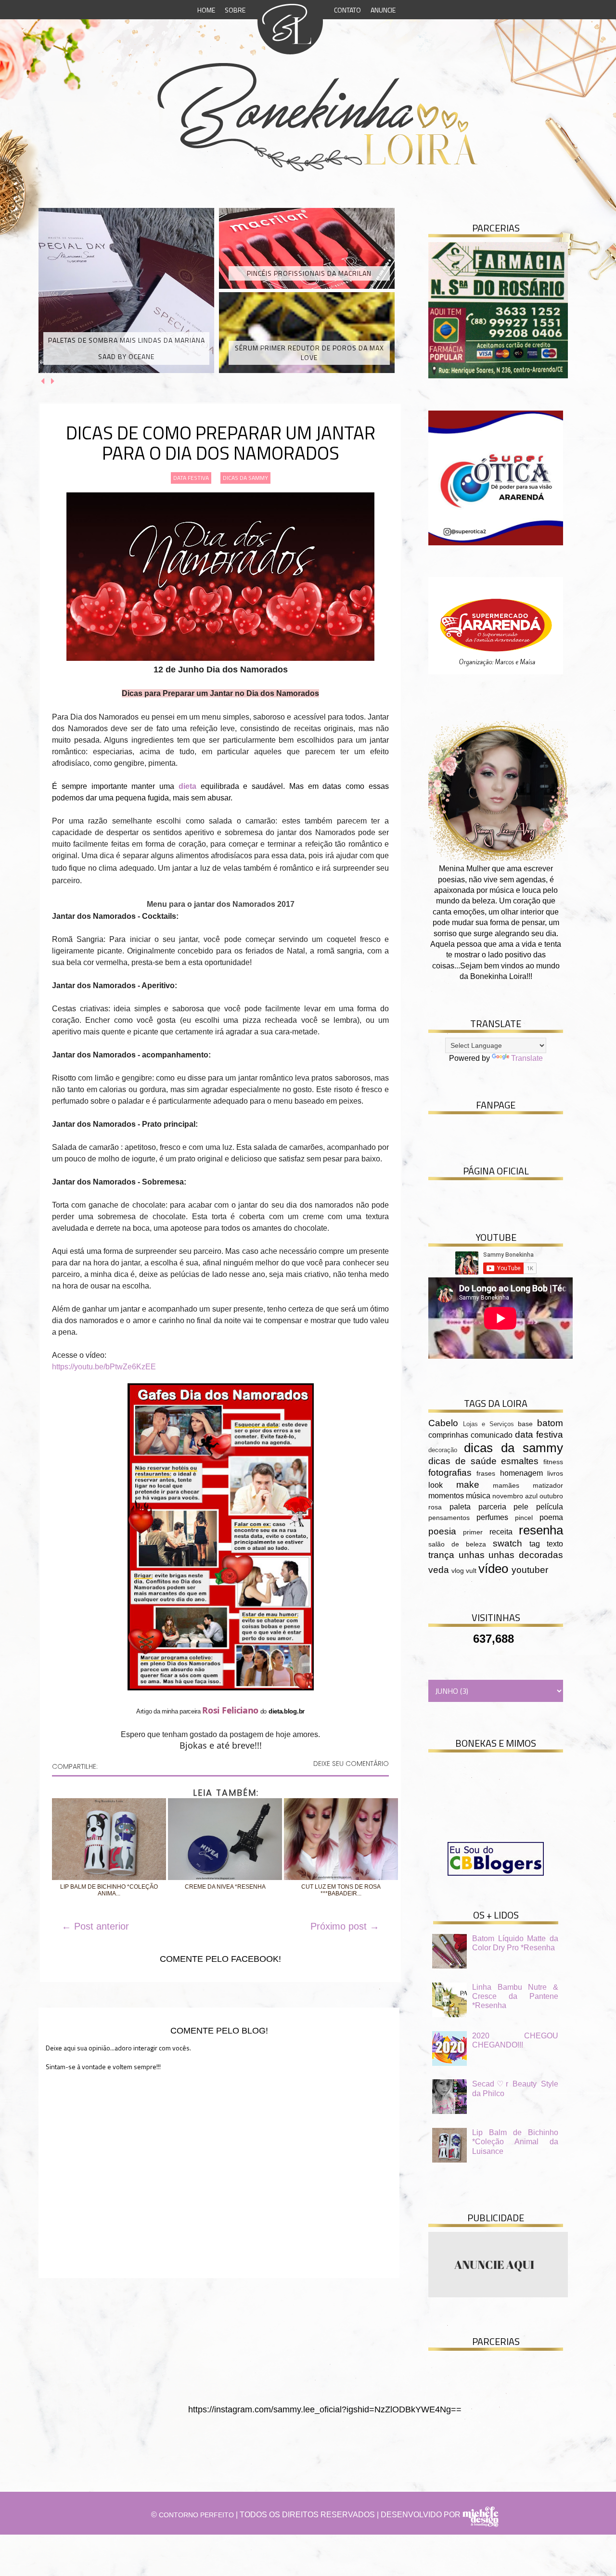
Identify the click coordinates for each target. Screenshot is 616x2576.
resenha (541, 1530)
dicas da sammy (245, 478)
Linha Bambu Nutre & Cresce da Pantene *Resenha (515, 1996)
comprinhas (448, 1435)
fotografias (450, 1473)
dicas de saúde (462, 1461)
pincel (524, 1518)
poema (551, 1517)
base (525, 1424)
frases (486, 1473)
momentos (446, 1496)
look (436, 1485)
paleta (460, 1507)
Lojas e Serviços (488, 1424)
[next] (53, 381)
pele (521, 1507)
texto (555, 1544)
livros (555, 1473)
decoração (443, 1450)
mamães (506, 1485)
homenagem (521, 1473)
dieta (187, 786)
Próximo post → (345, 1926)
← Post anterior (95, 1926)
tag (535, 1544)
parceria (492, 1507)
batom (550, 1423)
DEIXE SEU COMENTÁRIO (351, 1764)
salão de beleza (457, 1544)
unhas (472, 1555)
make (468, 1485)
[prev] (44, 381)
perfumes (492, 1517)
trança (441, 1555)
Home (206, 10)
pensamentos (449, 1518)
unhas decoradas (526, 1555)
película (550, 1507)
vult (471, 1571)
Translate (527, 1058)
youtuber (530, 1570)
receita (501, 1532)
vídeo (493, 1569)
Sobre (235, 10)
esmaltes (520, 1461)
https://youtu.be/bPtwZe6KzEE (104, 1367)
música (478, 1496)
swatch (507, 1543)
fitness (553, 1462)
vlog (458, 1571)
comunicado (492, 1435)
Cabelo (443, 1423)
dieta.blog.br (287, 1711)
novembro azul (515, 1496)
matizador (548, 1485)
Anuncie (383, 10)
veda (439, 1570)
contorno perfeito (196, 2515)
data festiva (191, 478)
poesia (442, 1531)
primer (473, 1532)
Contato (347, 10)
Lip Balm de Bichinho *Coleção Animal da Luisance (515, 2142)
